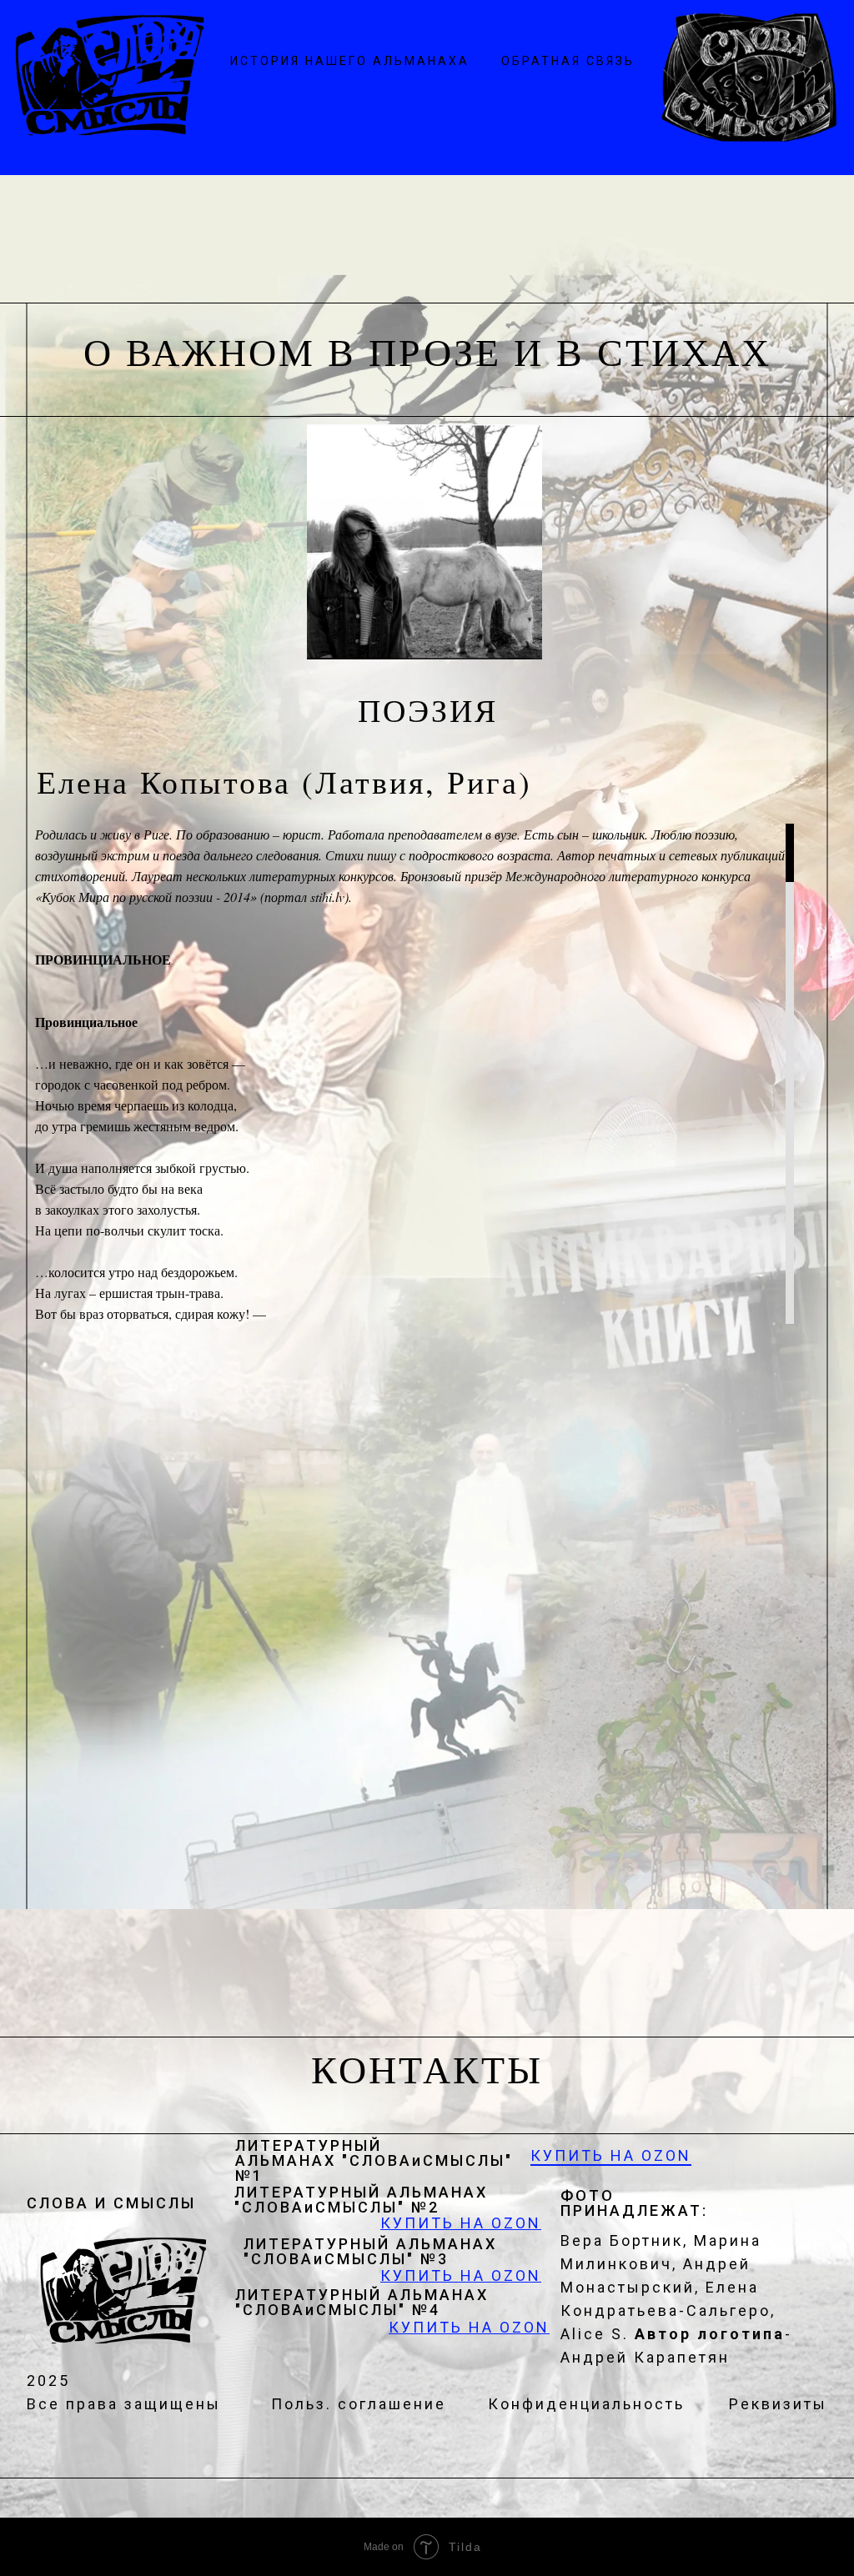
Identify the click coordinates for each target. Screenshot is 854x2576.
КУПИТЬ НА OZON (611, 2155)
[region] (410, 1074)
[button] (568, 60)
